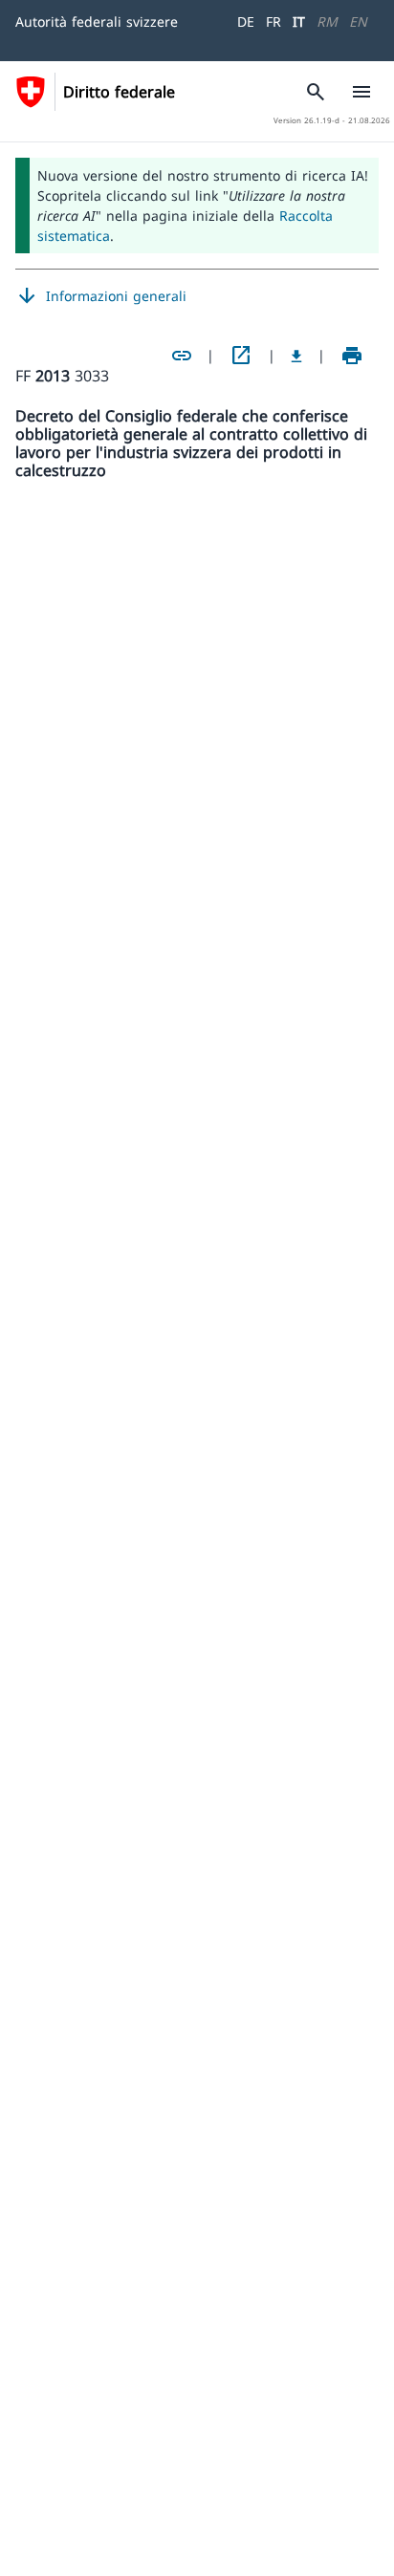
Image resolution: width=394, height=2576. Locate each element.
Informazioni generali (101, 296)
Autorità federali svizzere (97, 22)
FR (274, 22)
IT (299, 22)
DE (246, 22)
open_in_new (241, 356)
